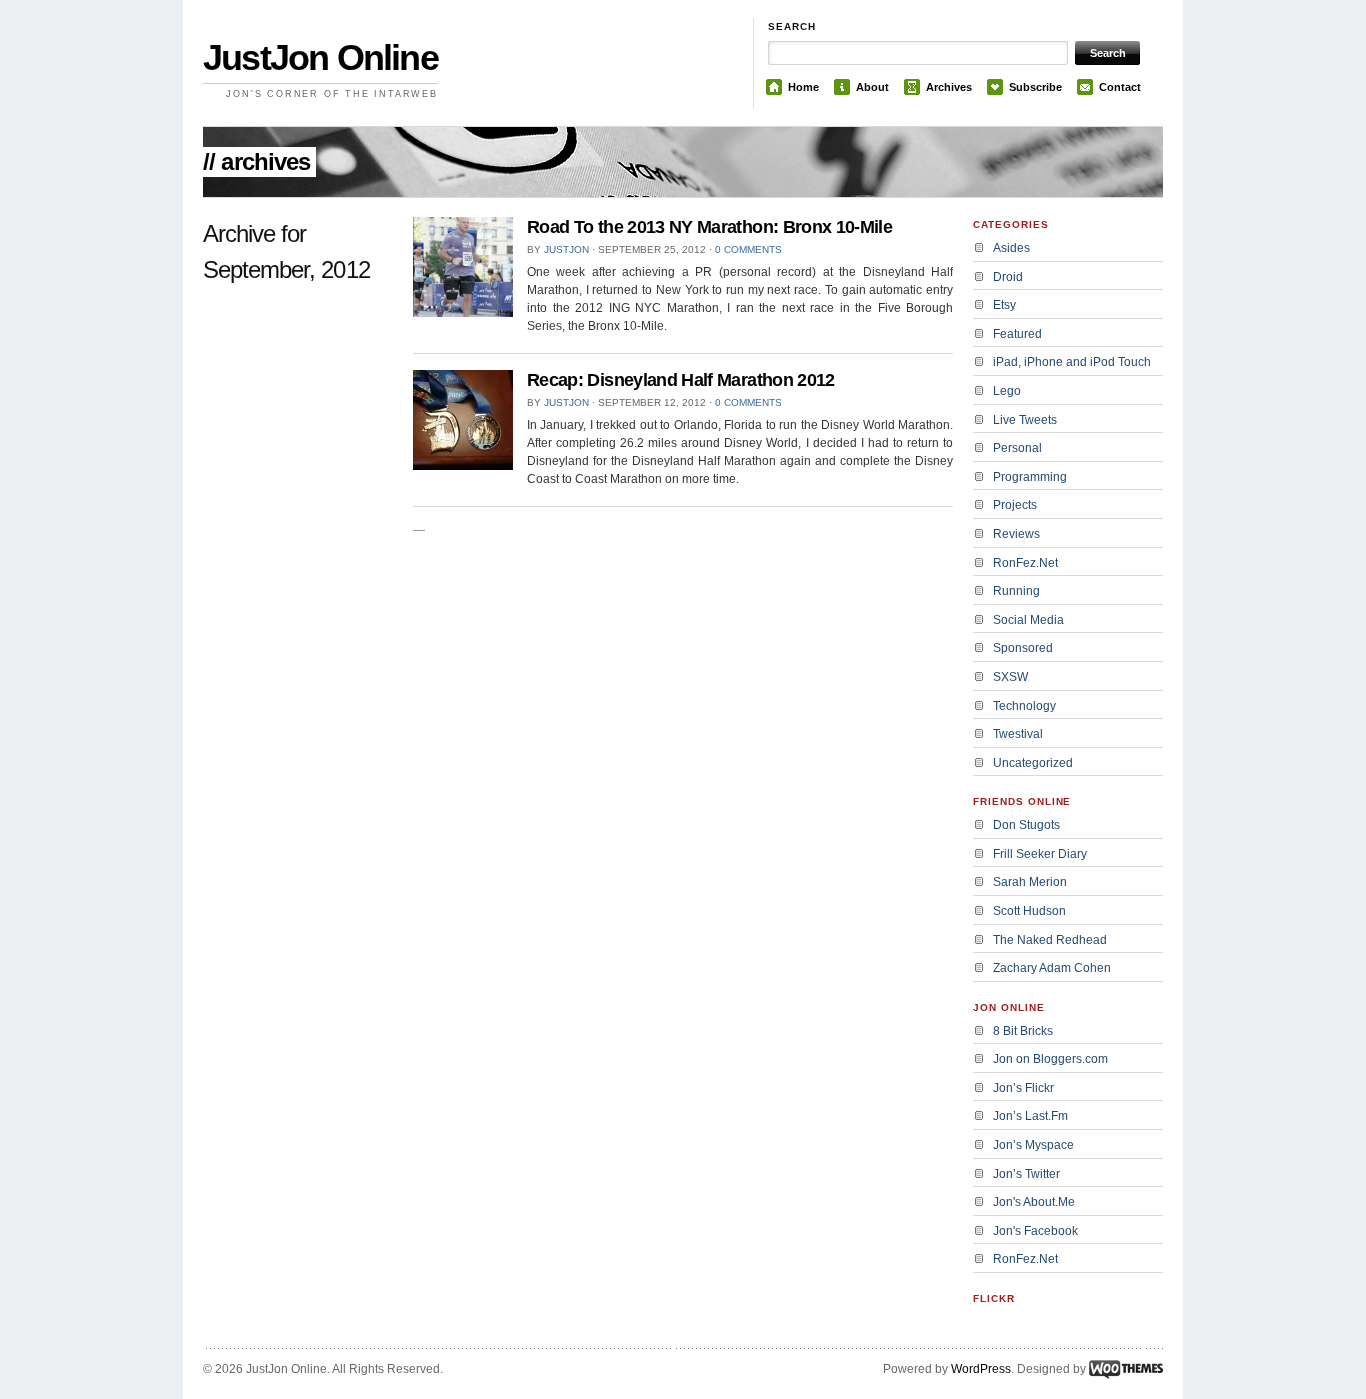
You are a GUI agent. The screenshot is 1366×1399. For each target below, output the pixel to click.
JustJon (566, 249)
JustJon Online (320, 57)
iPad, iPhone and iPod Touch (1072, 362)
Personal (1017, 448)
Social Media (1028, 620)
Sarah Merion (1030, 882)
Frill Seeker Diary (1040, 854)
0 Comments (748, 249)
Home (803, 87)
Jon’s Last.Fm (1030, 1116)
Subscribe (1035, 87)
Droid (1008, 277)
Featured (1017, 334)
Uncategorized (1033, 763)
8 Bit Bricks (1023, 1031)
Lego (1007, 391)
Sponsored (1023, 648)
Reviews (1016, 534)
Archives (949, 87)
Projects (1015, 505)
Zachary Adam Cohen (1052, 968)
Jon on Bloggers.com (1050, 1059)
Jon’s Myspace (1033, 1145)
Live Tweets (1025, 420)
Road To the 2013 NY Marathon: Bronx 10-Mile (709, 227)
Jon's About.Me (1034, 1202)
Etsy (1004, 305)
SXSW (1010, 677)
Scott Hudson (1029, 911)
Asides (1011, 248)
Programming (1030, 477)
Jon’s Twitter (1026, 1174)
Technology (1024, 706)
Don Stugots (1026, 825)
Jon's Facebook (1035, 1231)
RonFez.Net (1025, 563)
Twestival (1018, 734)
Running (1016, 591)
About (872, 87)
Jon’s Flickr (1023, 1088)
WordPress (981, 1369)
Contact (1120, 87)
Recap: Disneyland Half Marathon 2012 (681, 380)
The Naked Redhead (1050, 940)
